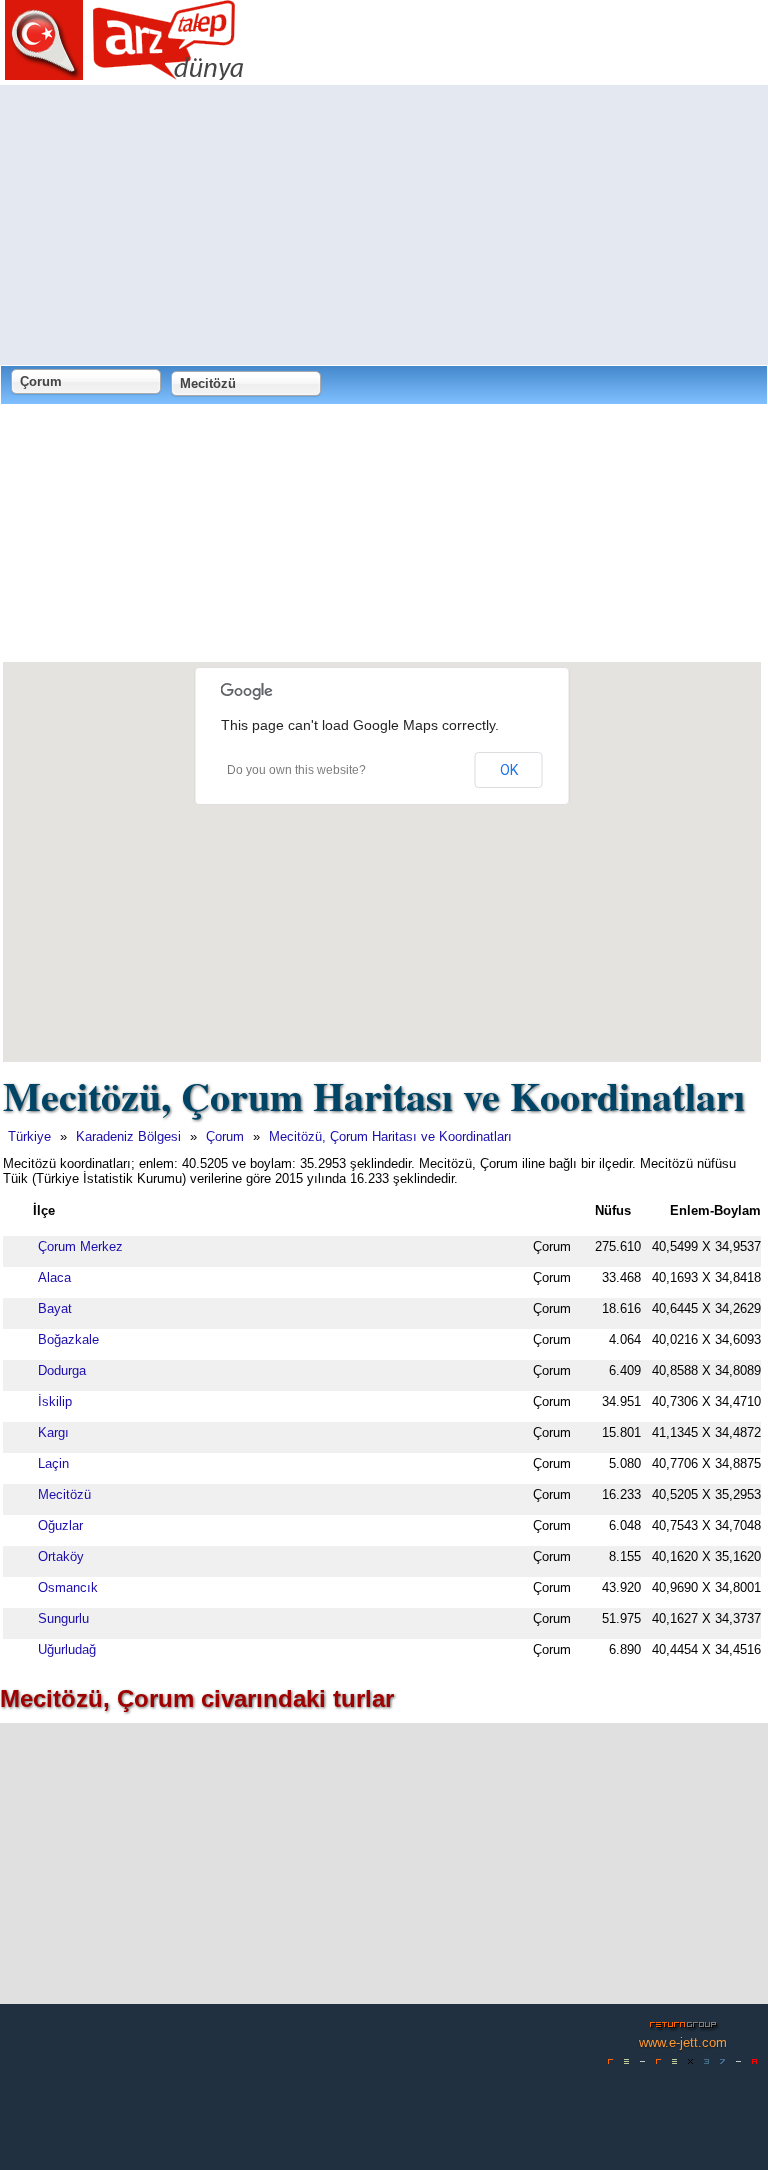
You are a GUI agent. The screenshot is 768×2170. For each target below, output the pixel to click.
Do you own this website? (296, 770)
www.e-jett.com (683, 2042)
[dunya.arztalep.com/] (125, 72)
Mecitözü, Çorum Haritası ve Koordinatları (390, 1136)
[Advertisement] (384, 225)
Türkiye (29, 1136)
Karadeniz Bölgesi (128, 1136)
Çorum (225, 1136)
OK (509, 770)
